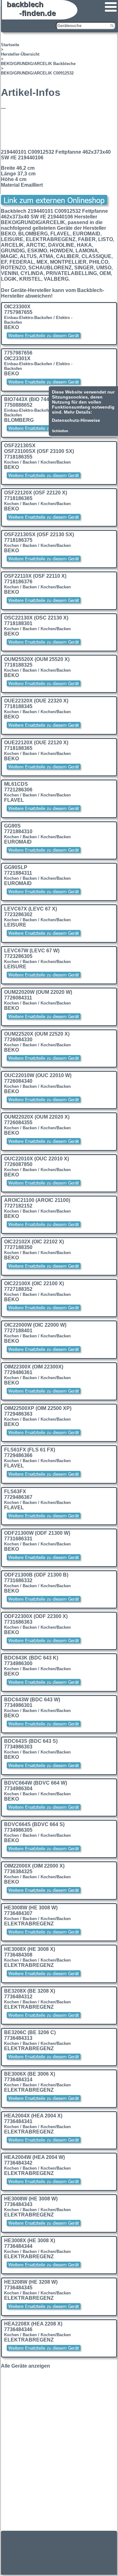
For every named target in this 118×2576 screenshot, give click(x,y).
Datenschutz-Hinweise (76, 420)
